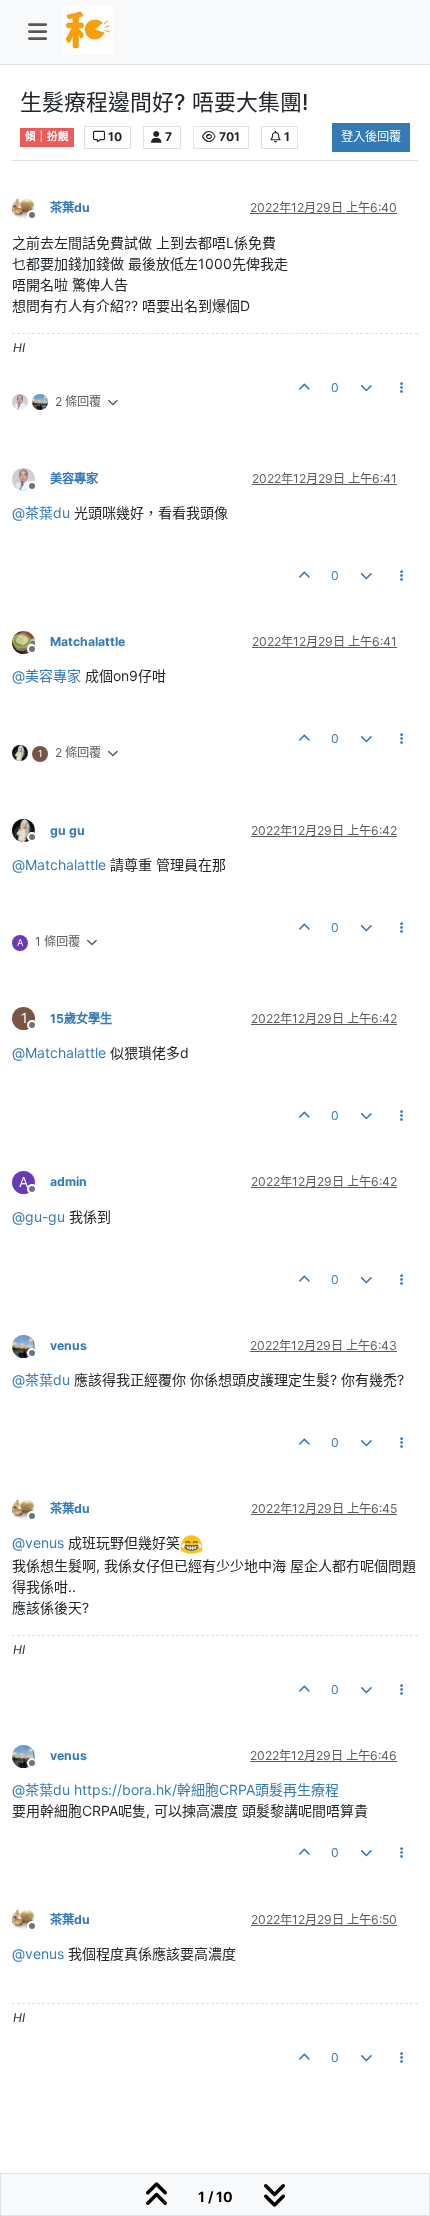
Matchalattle (87, 641)
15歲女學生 (81, 1018)
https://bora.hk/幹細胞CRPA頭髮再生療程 (206, 1789)
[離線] (31, 207)
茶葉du (70, 207)
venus (68, 1345)
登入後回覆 (371, 136)
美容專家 (74, 478)
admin (68, 1181)
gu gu (67, 830)
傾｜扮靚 (47, 136)
